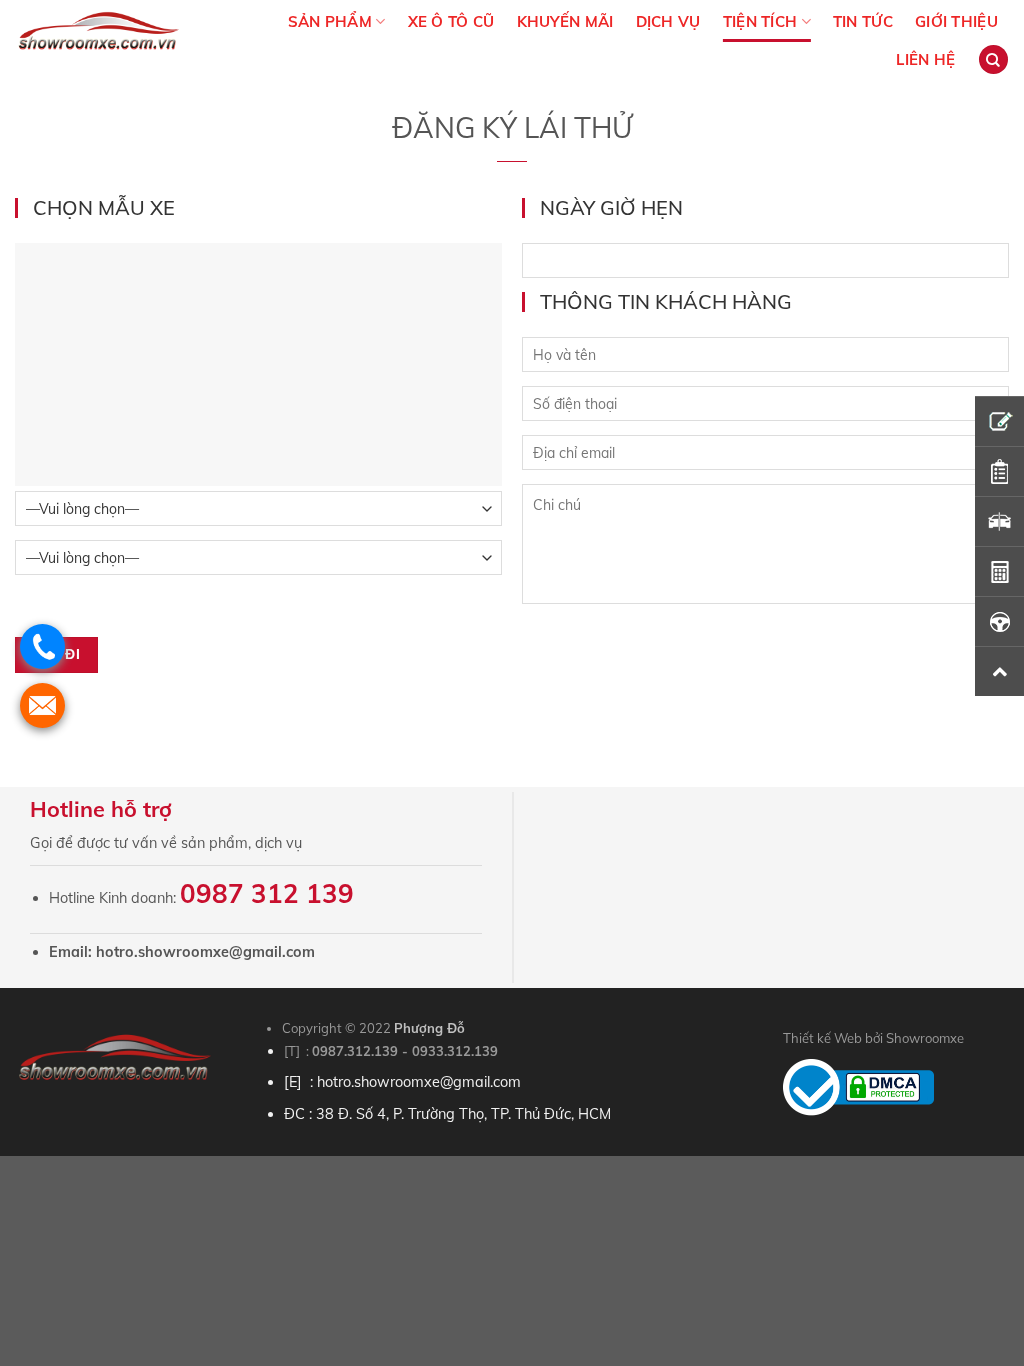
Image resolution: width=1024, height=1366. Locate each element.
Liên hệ (925, 59)
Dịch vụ (668, 21)
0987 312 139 (267, 893)
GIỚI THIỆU (956, 21)
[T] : (298, 1051)
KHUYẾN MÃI (565, 21)
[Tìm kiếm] (993, 60)
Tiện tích (760, 21)
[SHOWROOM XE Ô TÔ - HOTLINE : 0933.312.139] (109, 40)
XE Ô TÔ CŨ (451, 21)
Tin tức (863, 21)
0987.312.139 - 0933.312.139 (405, 1051)
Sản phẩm (330, 21)
